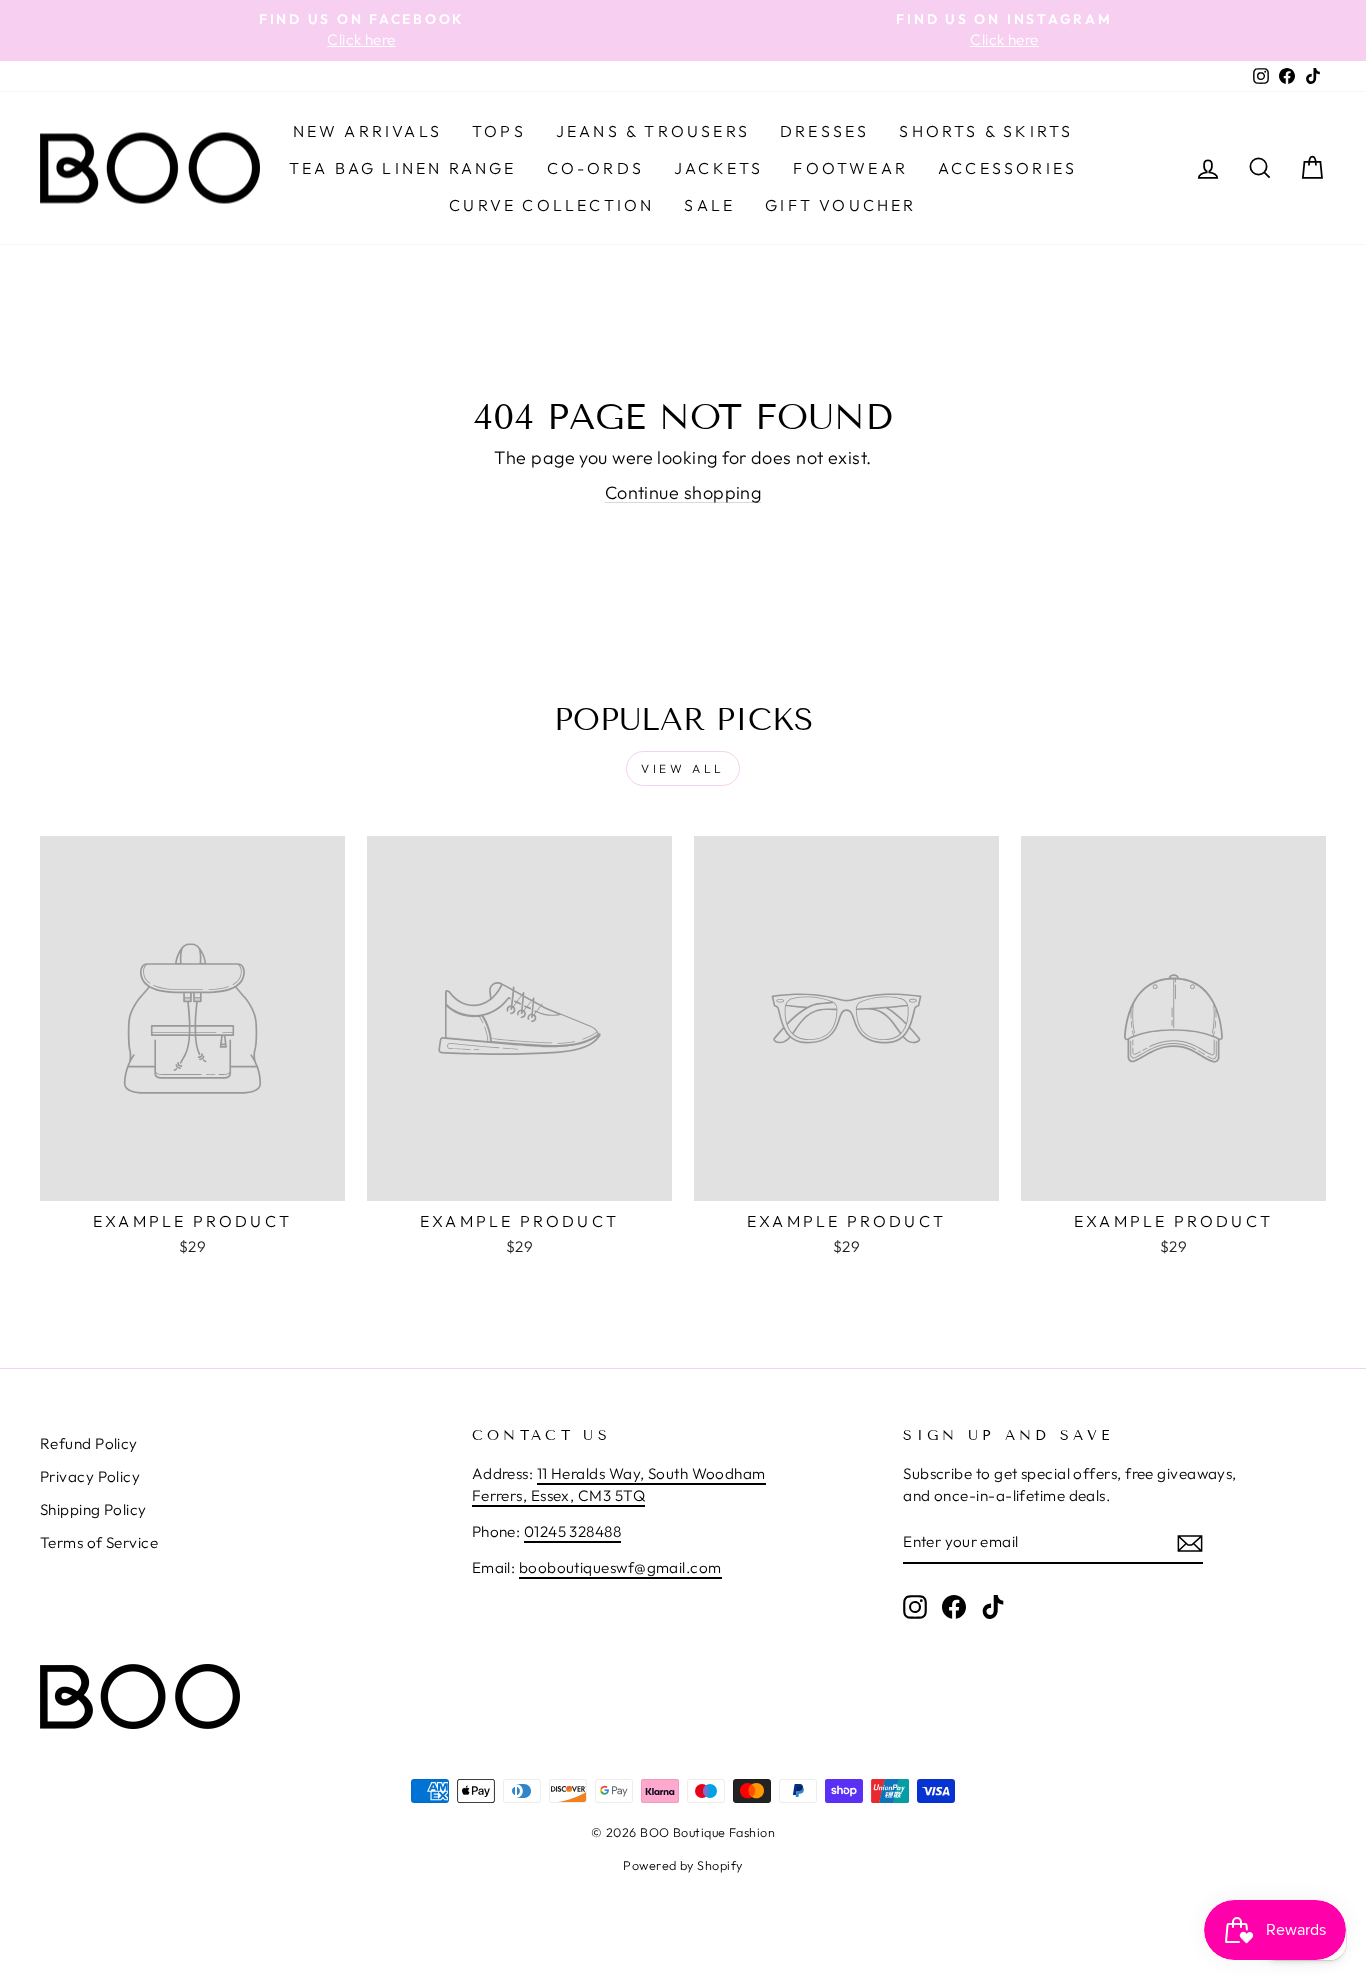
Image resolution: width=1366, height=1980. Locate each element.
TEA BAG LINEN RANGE (403, 168)
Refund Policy (89, 1443)
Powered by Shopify (682, 1865)
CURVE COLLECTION (551, 205)
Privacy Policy (90, 1476)
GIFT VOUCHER (840, 205)
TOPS (499, 131)
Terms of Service (99, 1542)
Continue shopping (683, 492)
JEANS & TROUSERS (653, 131)
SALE (709, 205)
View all (683, 768)
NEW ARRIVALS (367, 131)
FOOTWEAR (850, 168)
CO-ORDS (595, 168)
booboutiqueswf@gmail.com (620, 1567)
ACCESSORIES (1007, 168)
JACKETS (718, 168)
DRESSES (824, 131)
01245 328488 (572, 1531)
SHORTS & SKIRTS (986, 131)
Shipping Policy (93, 1509)
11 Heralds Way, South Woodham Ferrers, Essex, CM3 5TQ (619, 1484)
